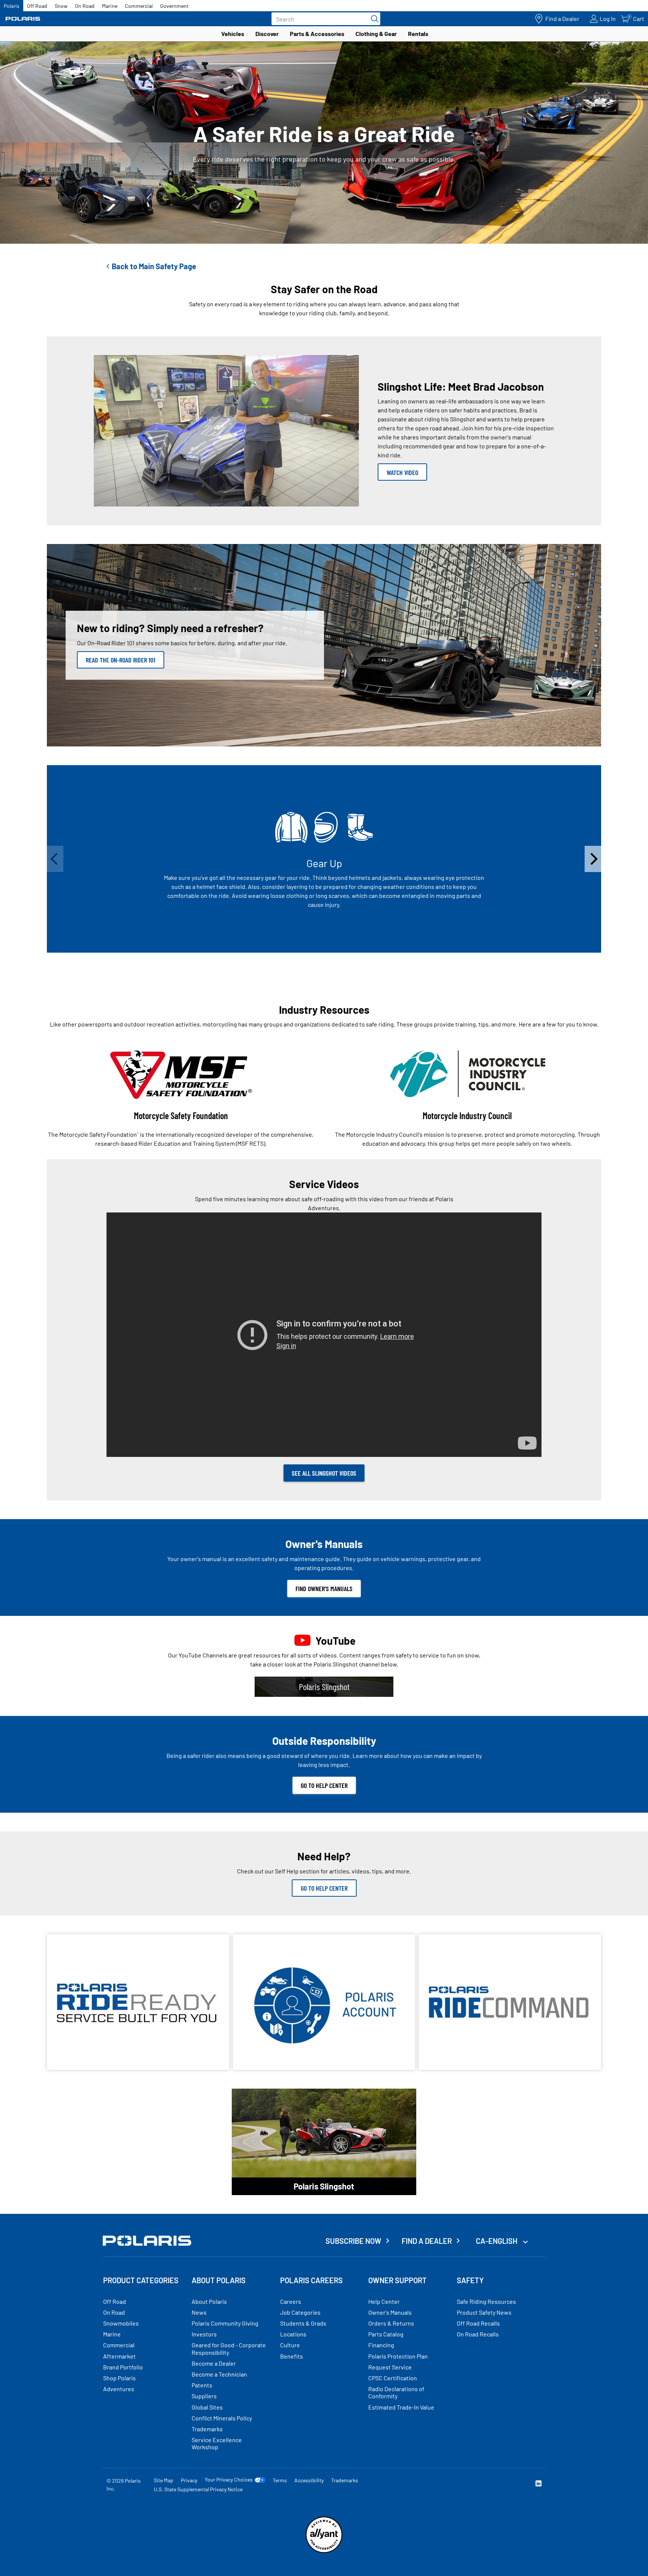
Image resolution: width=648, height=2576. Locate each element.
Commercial (139, 6)
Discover (267, 34)
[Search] (373, 19)
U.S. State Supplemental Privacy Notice (198, 2489)
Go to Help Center (324, 1785)
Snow (61, 6)
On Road (85, 6)
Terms (280, 2480)
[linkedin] (538, 2484)
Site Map (163, 2480)
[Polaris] (23, 19)
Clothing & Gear (376, 34)
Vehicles (233, 34)
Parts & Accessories (317, 34)
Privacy (189, 2480)
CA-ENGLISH (497, 2241)
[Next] (593, 859)
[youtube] (457, 2484)
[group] (324, 859)
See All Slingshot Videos (324, 1473)
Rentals (418, 34)
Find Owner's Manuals (324, 1588)
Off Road (37, 6)
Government (174, 6)
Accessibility (309, 2480)
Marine (110, 6)
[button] (300, 959)
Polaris (12, 6)
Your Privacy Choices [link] (229, 2480)
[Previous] (55, 859)
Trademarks (345, 2480)
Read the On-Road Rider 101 (121, 660)
